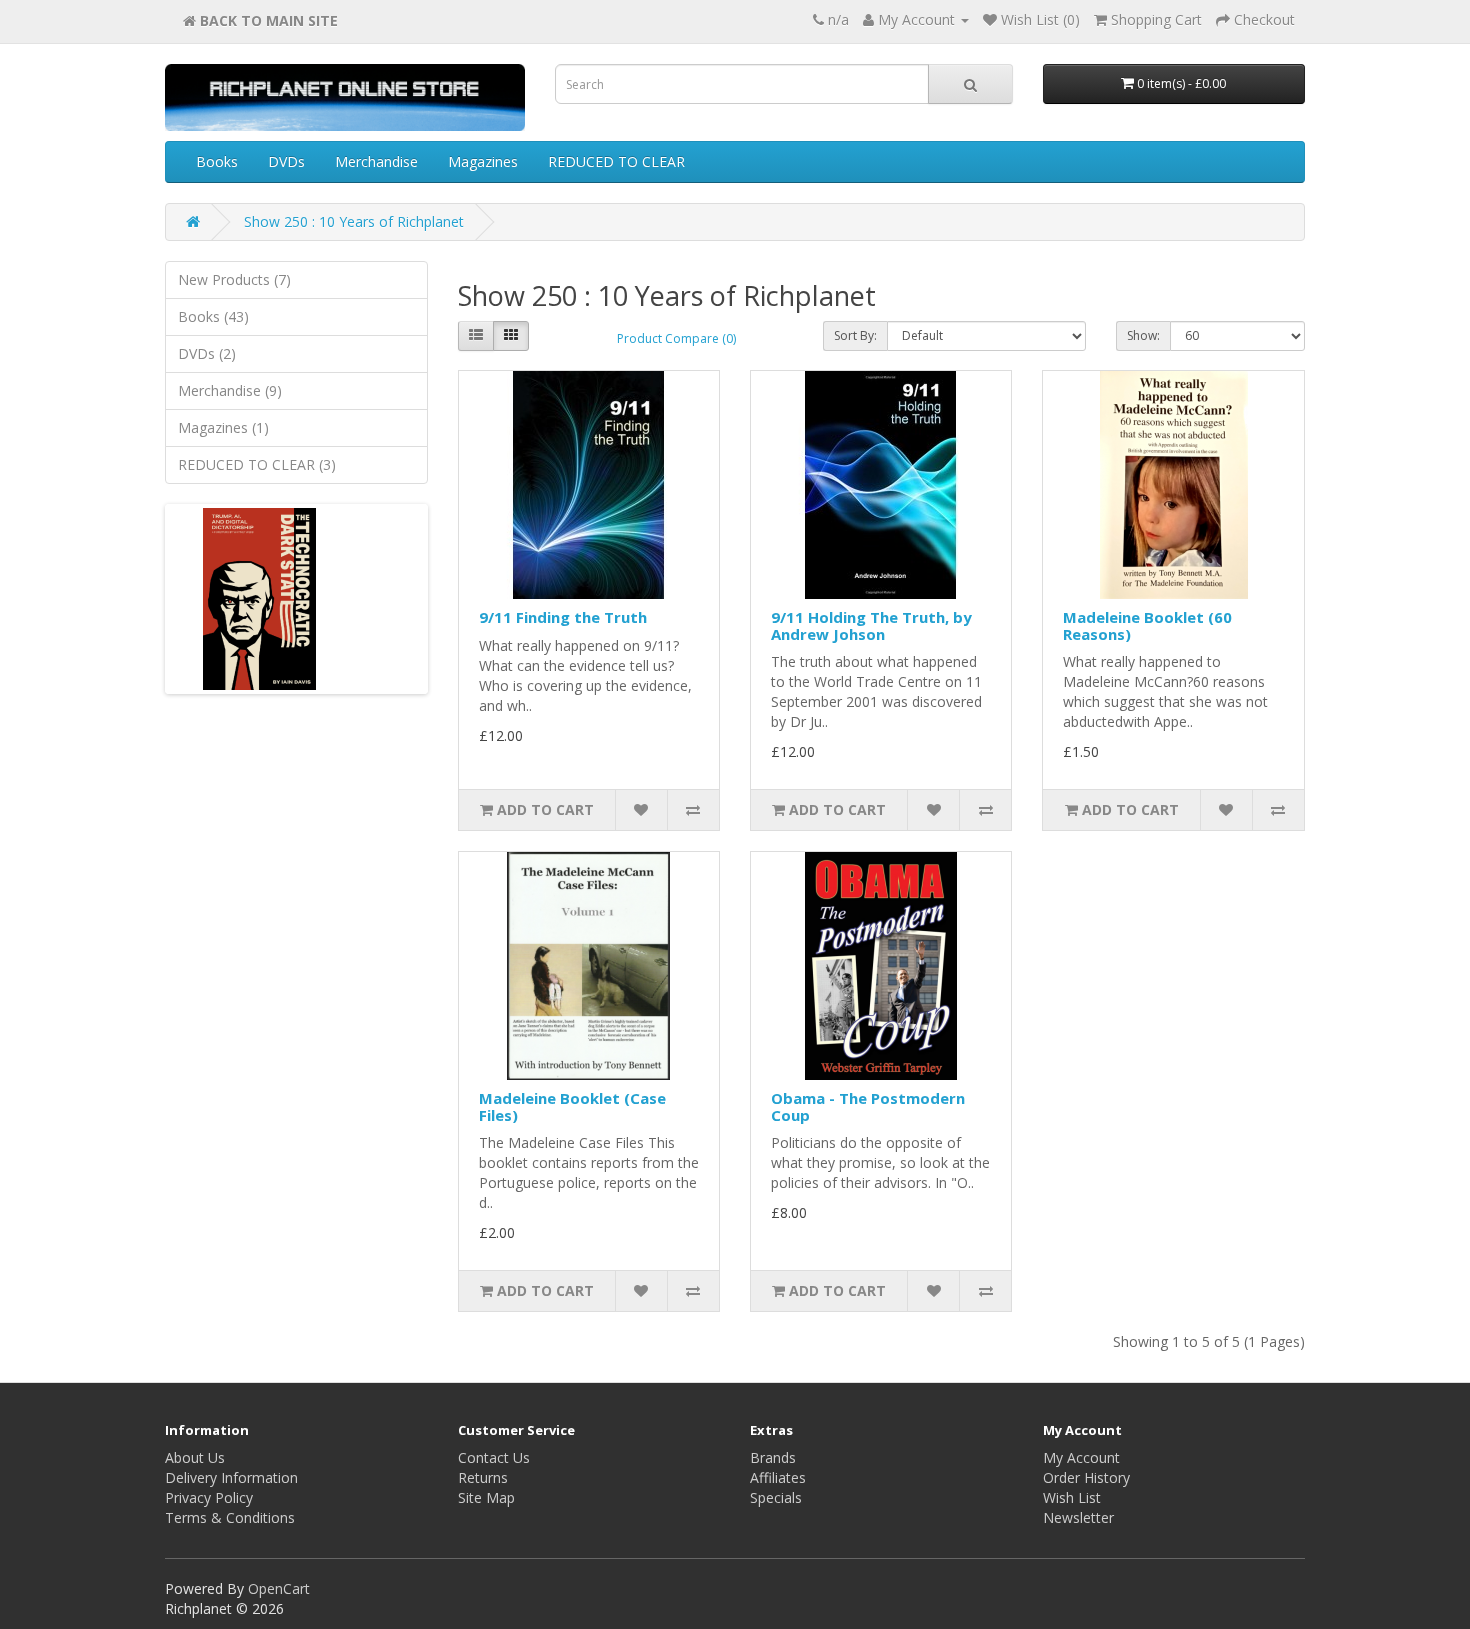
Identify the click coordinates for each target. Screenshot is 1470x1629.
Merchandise (376, 161)
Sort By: (855, 335)
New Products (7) (234, 279)
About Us (195, 1457)
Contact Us (494, 1457)
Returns (483, 1477)
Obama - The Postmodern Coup (868, 1106)
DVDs (286, 161)
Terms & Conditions (230, 1517)
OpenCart (279, 1588)
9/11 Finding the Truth (563, 617)
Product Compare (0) (676, 338)
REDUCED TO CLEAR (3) (257, 464)
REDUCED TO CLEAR (616, 161)
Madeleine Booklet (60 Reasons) (1147, 625)
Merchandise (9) (230, 390)
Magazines (483, 161)
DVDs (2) (207, 353)
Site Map (486, 1497)
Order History (1086, 1477)
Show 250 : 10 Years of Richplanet (354, 221)
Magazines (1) (223, 427)
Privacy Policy (209, 1497)
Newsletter (1078, 1517)
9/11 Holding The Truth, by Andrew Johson (871, 625)
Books (217, 161)
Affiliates (778, 1477)
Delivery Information (231, 1477)
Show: (1143, 335)
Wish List (1072, 1497)
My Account (1081, 1457)
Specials (776, 1497)
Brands (773, 1457)
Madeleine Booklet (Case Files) (572, 1106)
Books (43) (213, 316)
